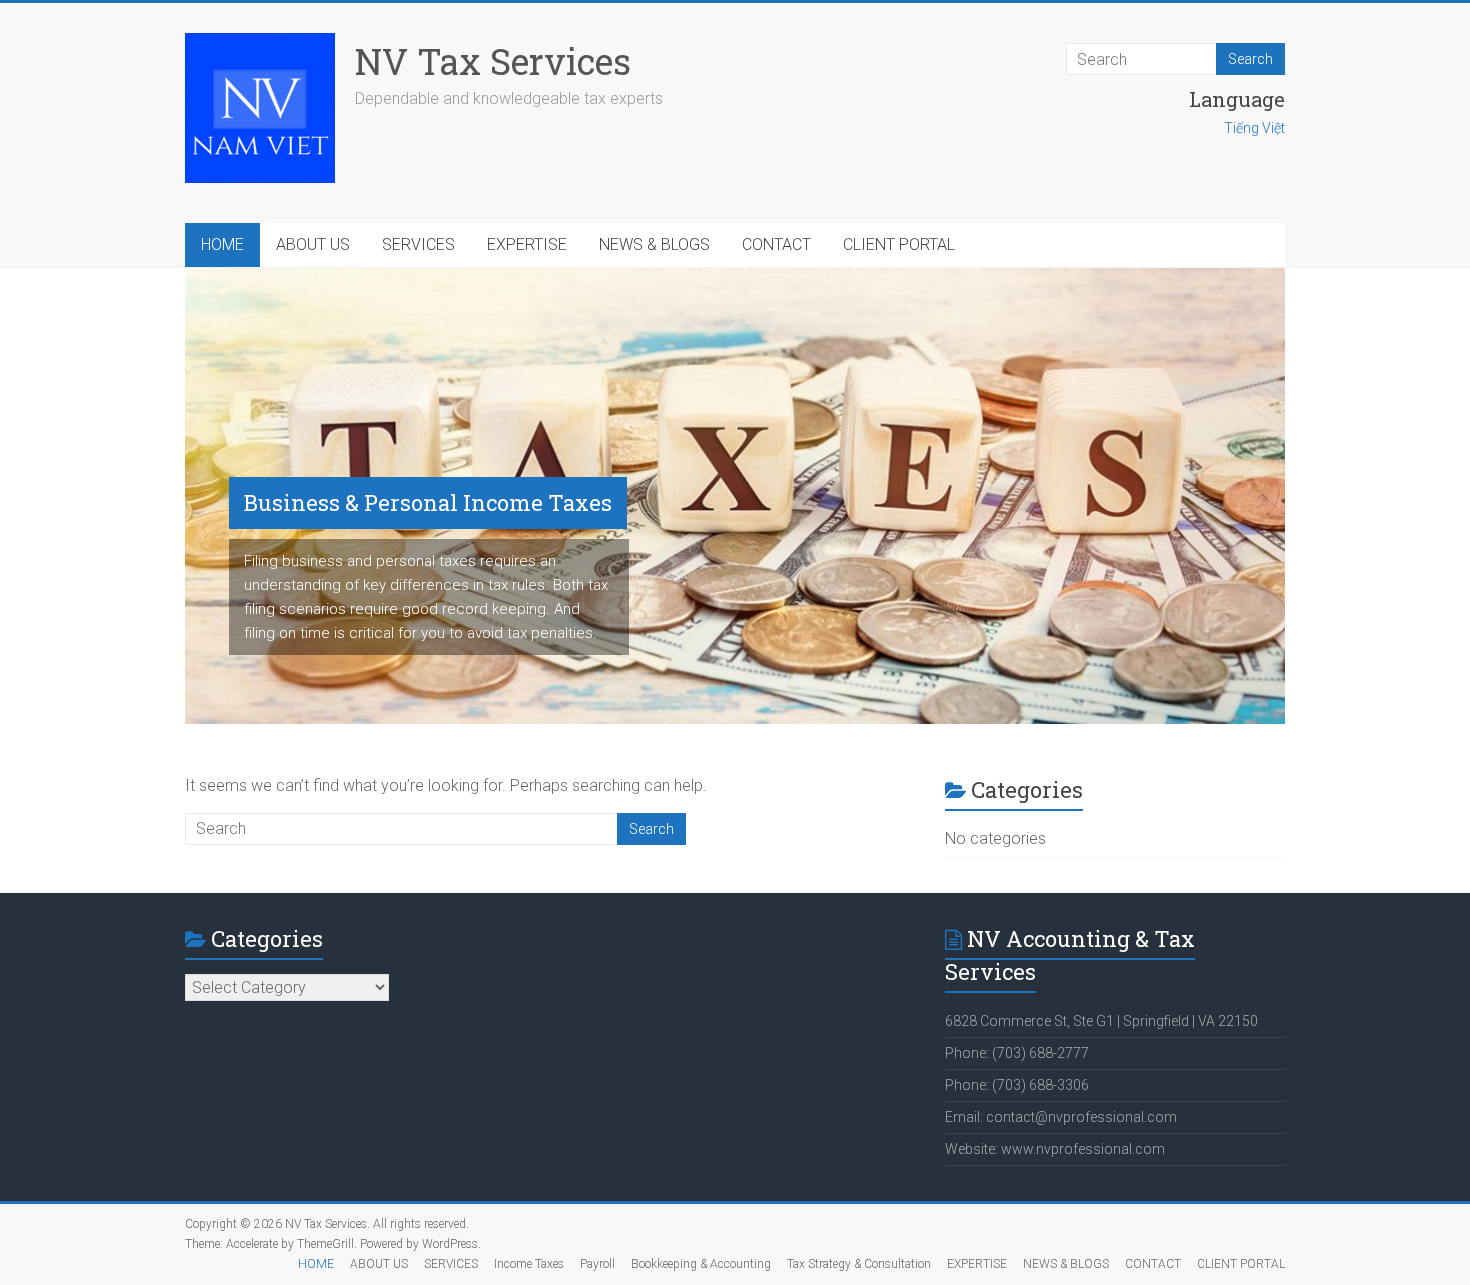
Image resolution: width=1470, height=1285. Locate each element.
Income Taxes (529, 1264)
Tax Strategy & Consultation (859, 1264)
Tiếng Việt (1254, 128)
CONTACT (776, 244)
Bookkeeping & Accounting (701, 1264)
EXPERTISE (527, 244)
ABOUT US (313, 244)
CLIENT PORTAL (899, 244)
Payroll (597, 1264)
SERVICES (418, 244)
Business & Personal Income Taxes (428, 502)
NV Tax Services (493, 61)
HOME (222, 244)
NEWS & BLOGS (654, 244)
